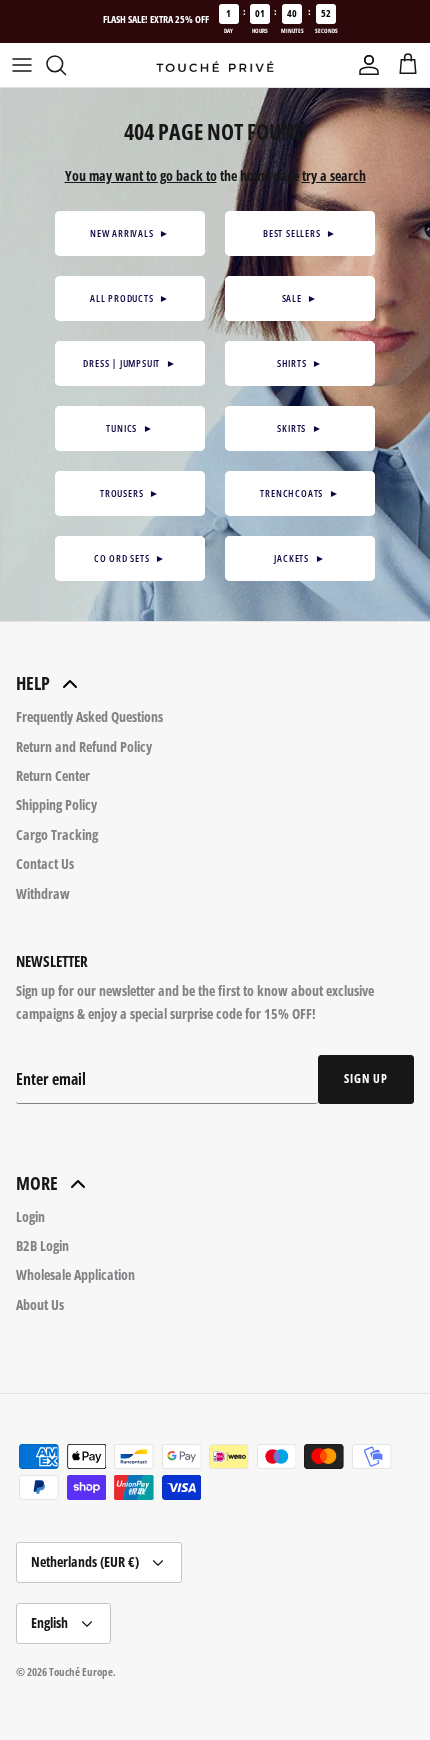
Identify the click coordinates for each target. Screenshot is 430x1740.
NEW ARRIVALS (130, 233)
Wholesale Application (75, 1274)
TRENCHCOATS (299, 493)
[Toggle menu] (22, 65)
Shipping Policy (56, 804)
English (49, 1622)
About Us (40, 1304)
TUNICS (129, 428)
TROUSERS (130, 493)
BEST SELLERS (300, 233)
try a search (334, 175)
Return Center (53, 775)
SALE (300, 298)
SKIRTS (299, 428)
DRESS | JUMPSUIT (129, 363)
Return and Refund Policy (84, 746)
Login (30, 1216)
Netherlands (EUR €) (85, 1561)
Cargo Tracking (57, 834)
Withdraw (43, 893)
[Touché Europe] (215, 66)
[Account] (364, 65)
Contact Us (45, 863)
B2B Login (42, 1245)
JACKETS (299, 558)
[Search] (66, 65)
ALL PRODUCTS (130, 298)
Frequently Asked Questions (89, 716)
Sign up (366, 1078)
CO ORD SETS (130, 558)
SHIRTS (300, 363)
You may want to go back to (141, 175)
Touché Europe (81, 1671)
